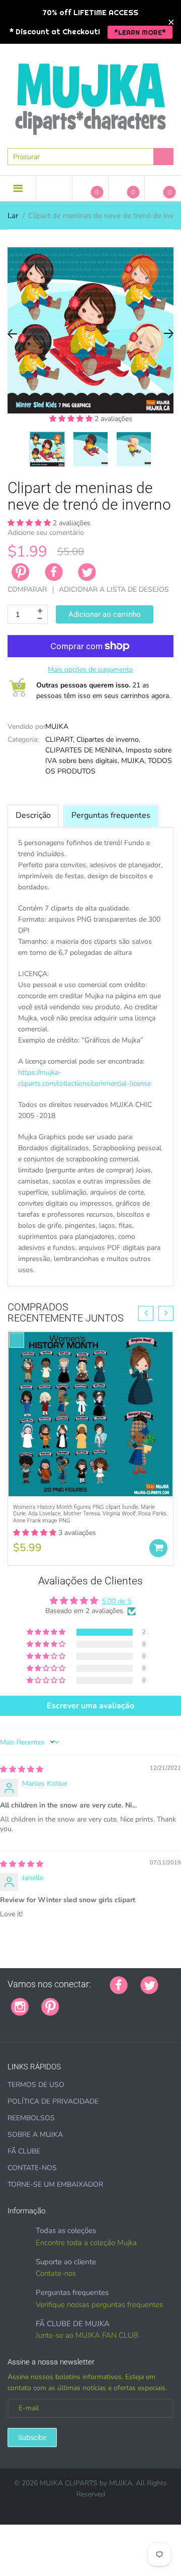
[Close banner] (171, 22)
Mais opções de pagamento (90, 670)
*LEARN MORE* (140, 32)
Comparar (27, 589)
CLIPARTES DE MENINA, (84, 750)
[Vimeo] (160, 2001)
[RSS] (97, 2001)
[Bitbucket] (122, 2001)
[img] (22, 1769)
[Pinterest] (50, 2006)
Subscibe (32, 2438)
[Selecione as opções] (158, 1548)
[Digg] (36, 2023)
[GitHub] (84, 2001)
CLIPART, (60, 740)
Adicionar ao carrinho (105, 614)
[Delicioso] (11, 2023)
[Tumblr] (135, 2001)
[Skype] (24, 2023)
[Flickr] (110, 2001)
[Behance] (49, 2023)
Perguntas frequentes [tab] (111, 815)
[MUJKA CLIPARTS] (90, 95)
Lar (13, 216)
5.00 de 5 (117, 1601)
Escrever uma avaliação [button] (90, 1706)
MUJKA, (133, 761)
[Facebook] (54, 572)
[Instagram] (20, 2006)
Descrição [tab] (33, 815)
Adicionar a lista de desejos (114, 589)
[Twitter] (87, 572)
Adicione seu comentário (46, 533)
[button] (72, 419)
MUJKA (57, 726)
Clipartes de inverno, (108, 740)
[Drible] (147, 2001)
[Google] (72, 2001)
